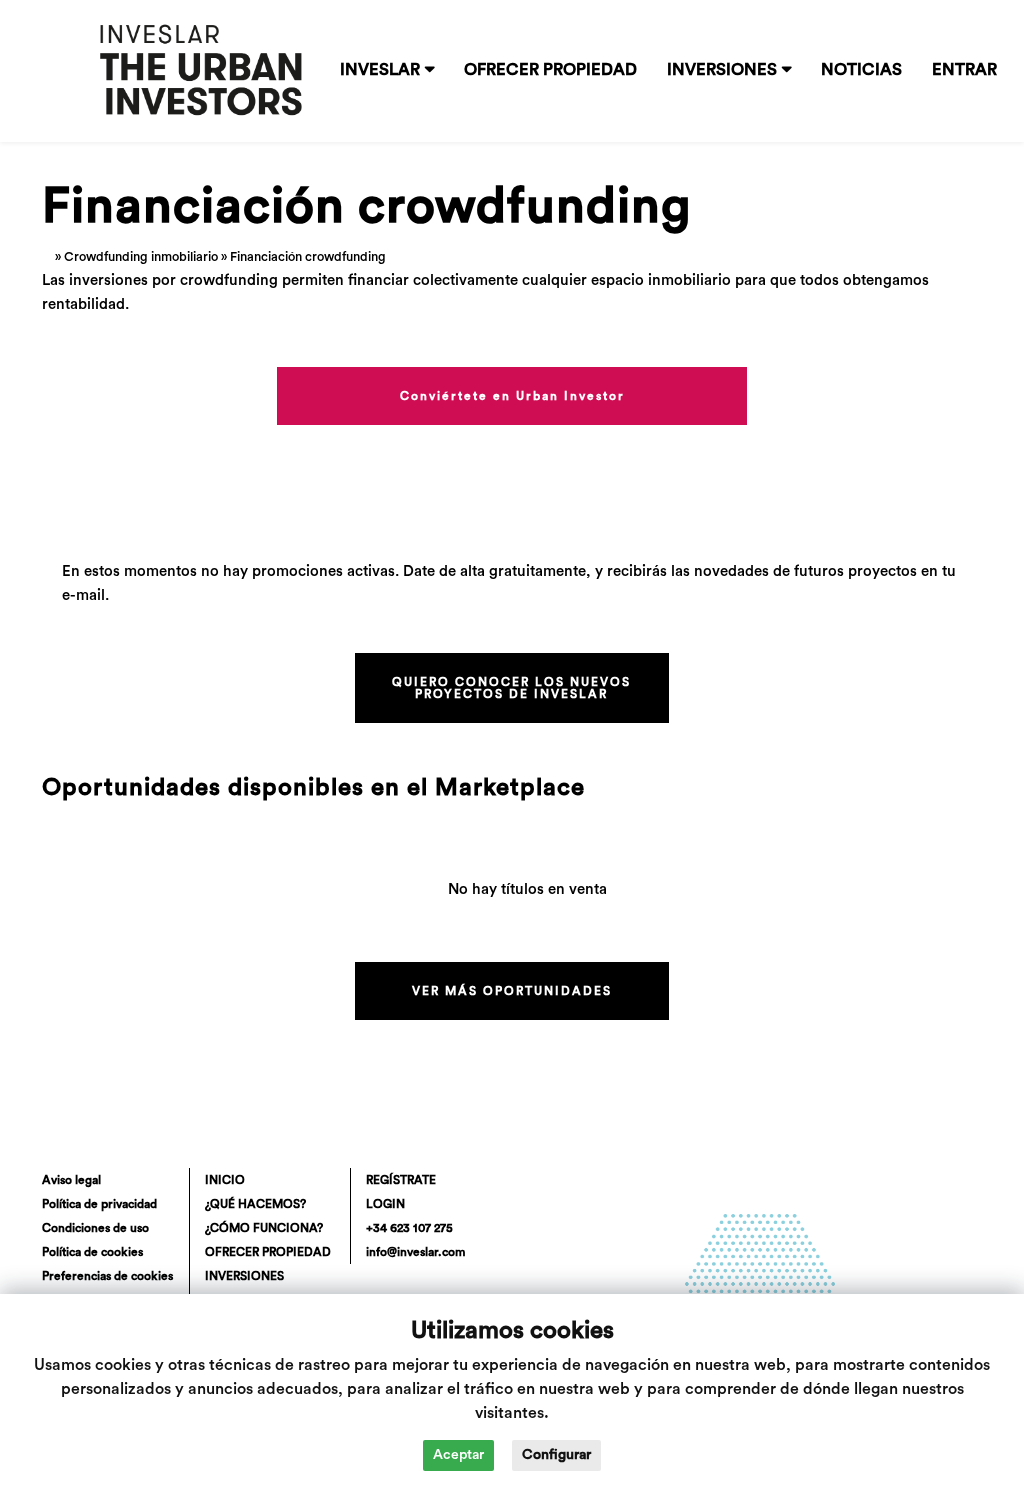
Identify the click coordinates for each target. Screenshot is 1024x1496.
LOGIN (385, 1204)
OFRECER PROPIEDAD (550, 70)
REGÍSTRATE (401, 1180)
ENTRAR (964, 70)
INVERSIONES (722, 70)
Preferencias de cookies (107, 1276)
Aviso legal (71, 1180)
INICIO (225, 1180)
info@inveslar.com (415, 1252)
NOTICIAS (861, 70)
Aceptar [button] (458, 1455)
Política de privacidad (99, 1204)
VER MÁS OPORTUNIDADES (512, 991)
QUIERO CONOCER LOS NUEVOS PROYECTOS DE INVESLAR (511, 688)
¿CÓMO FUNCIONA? (264, 1228)
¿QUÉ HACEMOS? (255, 1204)
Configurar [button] (556, 1455)
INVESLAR (380, 70)
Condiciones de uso (95, 1228)
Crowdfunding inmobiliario (141, 257)
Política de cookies (92, 1252)
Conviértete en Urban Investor (512, 396)
